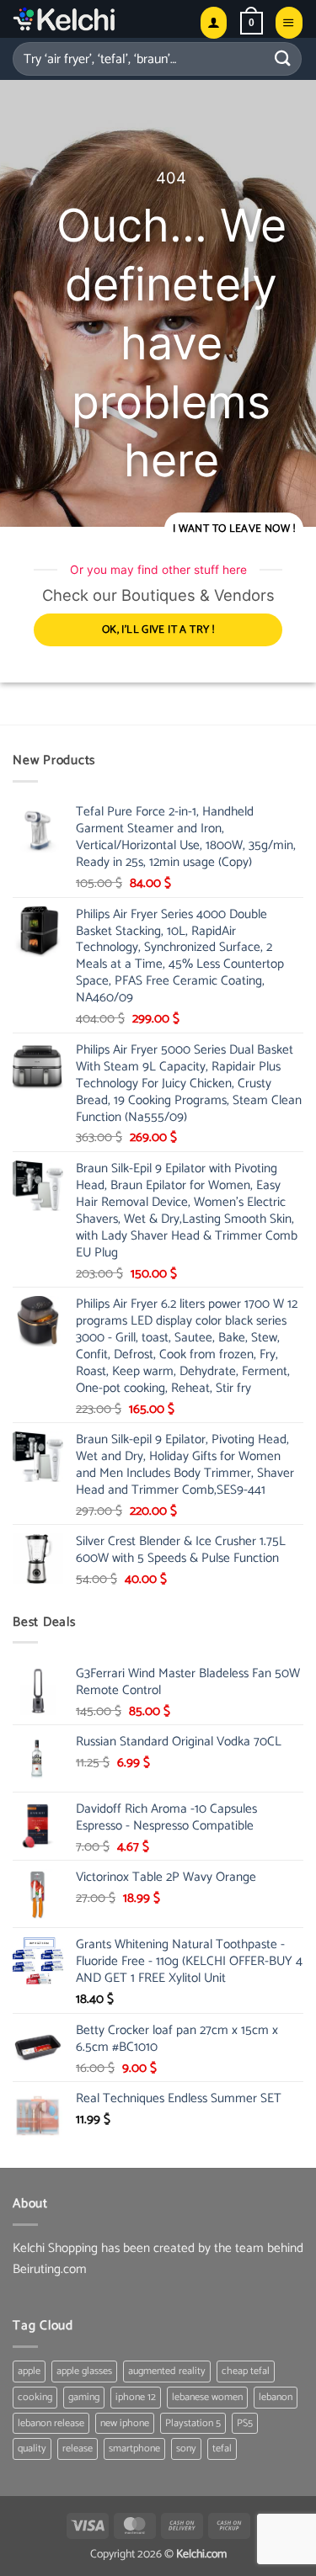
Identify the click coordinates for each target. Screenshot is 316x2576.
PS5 (245, 2423)
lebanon (276, 2397)
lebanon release (51, 2423)
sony (186, 2449)
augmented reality (167, 2371)
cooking (35, 2397)
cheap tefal (246, 2371)
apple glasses (84, 2371)
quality (32, 2449)
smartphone (134, 2449)
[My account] (214, 22)
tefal (222, 2449)
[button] (252, 23)
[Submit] (283, 58)
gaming (84, 2397)
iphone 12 (136, 2397)
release (78, 2449)
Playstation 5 (193, 2423)
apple (29, 2371)
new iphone (125, 2423)
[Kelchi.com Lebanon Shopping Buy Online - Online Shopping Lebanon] (100, 19)
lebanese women (207, 2397)
